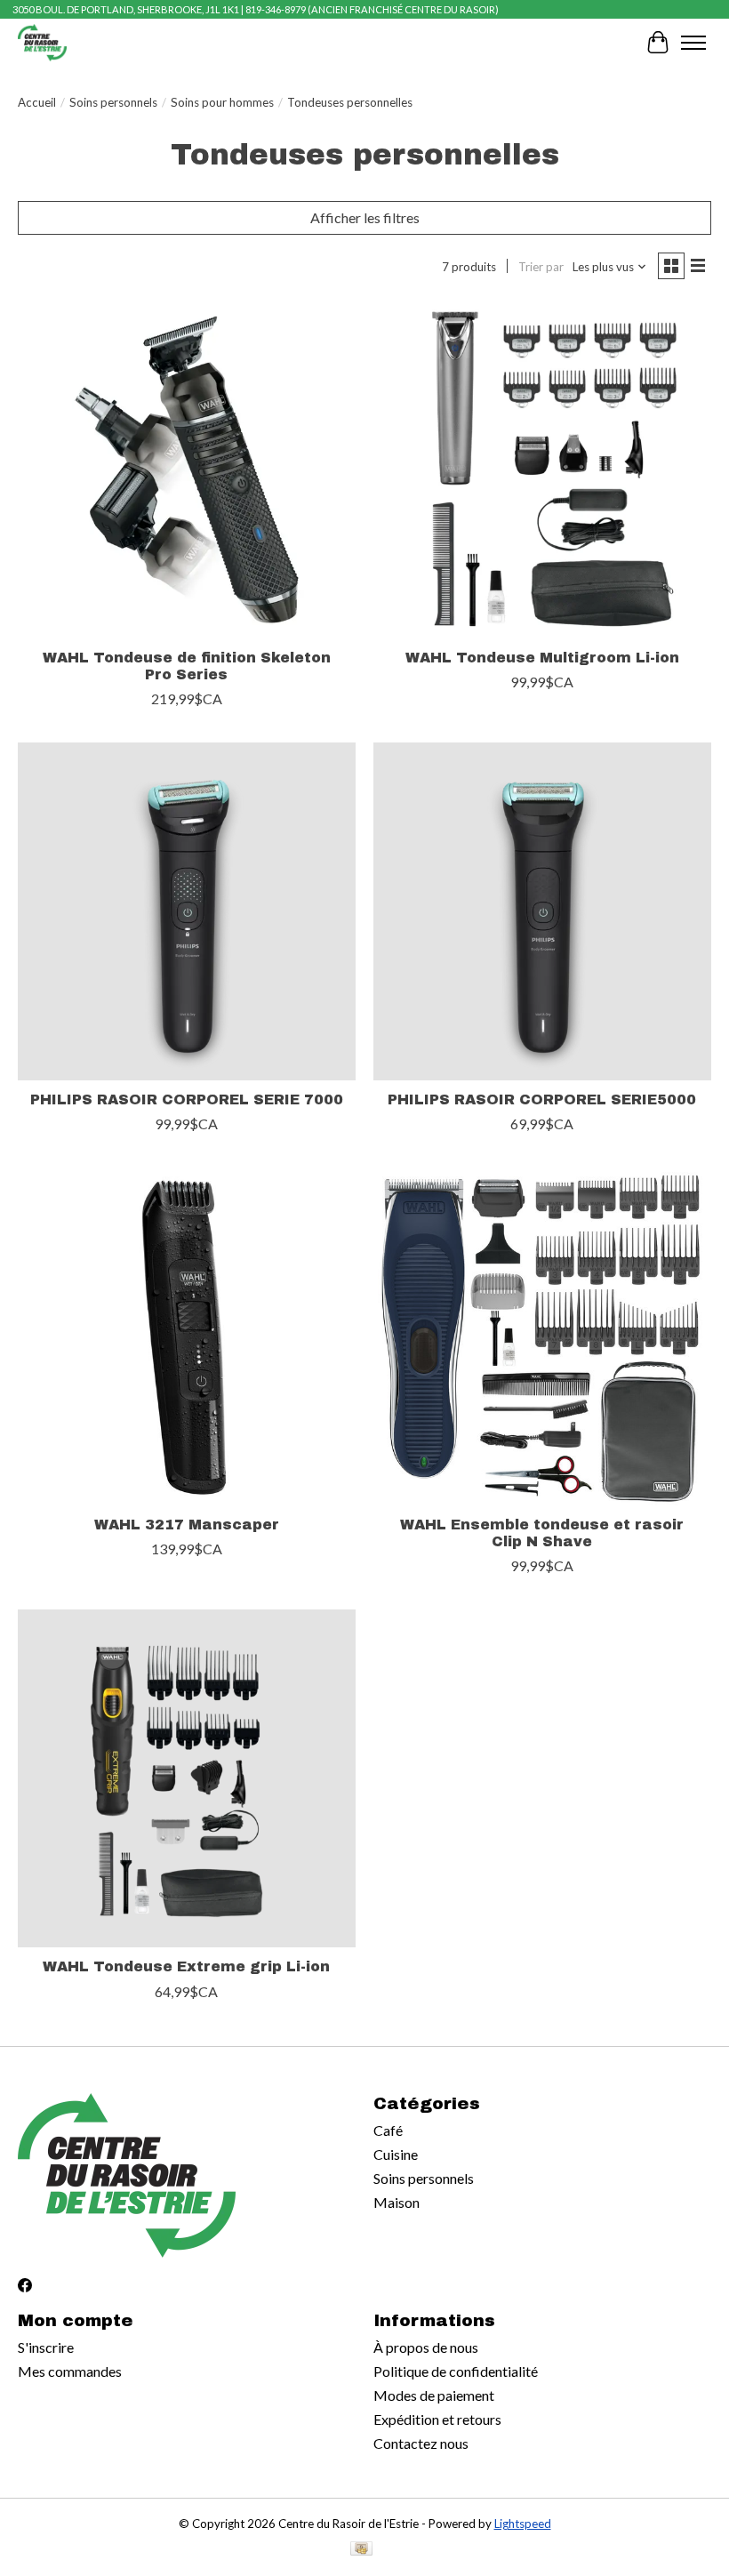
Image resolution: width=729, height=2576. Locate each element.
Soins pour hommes (222, 102)
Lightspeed (523, 2524)
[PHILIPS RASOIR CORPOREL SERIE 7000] (187, 911)
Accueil (37, 102)
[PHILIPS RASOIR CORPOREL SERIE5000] (542, 911)
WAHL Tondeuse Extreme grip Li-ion (186, 1966)
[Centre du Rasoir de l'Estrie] (42, 42)
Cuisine (396, 2154)
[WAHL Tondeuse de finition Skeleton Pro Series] (187, 469)
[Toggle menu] (693, 43)
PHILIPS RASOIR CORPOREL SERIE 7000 (187, 1099)
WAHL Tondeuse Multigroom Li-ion (542, 658)
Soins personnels (113, 102)
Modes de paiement (434, 2395)
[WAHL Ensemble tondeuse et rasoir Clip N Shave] (542, 1336)
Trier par (541, 267)
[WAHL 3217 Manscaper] (187, 1336)
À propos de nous (426, 2347)
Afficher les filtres (365, 217)
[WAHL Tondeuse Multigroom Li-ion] (542, 469)
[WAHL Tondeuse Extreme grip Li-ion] (187, 1778)
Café (388, 2130)
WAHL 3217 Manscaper (187, 1525)
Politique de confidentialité (456, 2371)
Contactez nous (421, 2443)
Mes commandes (70, 2371)
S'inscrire (46, 2347)
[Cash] (361, 2550)
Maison (397, 2202)
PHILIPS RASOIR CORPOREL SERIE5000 (542, 1099)
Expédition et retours (437, 2419)
